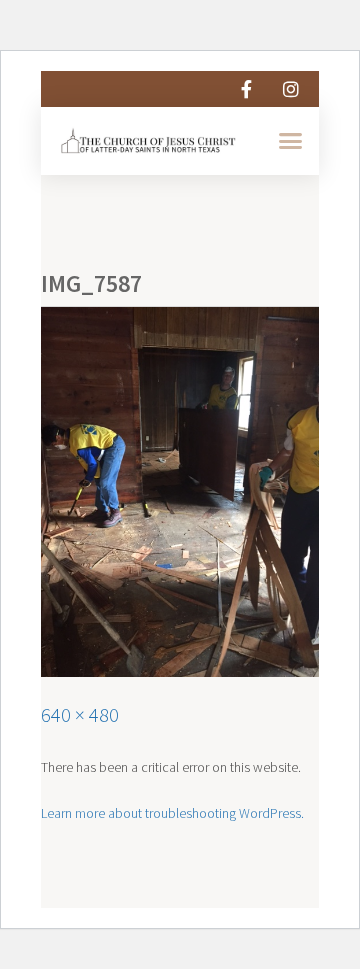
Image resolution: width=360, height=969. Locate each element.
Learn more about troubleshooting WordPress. (172, 813)
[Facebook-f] (246, 89)
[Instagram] (291, 89)
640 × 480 (80, 714)
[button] (290, 141)
